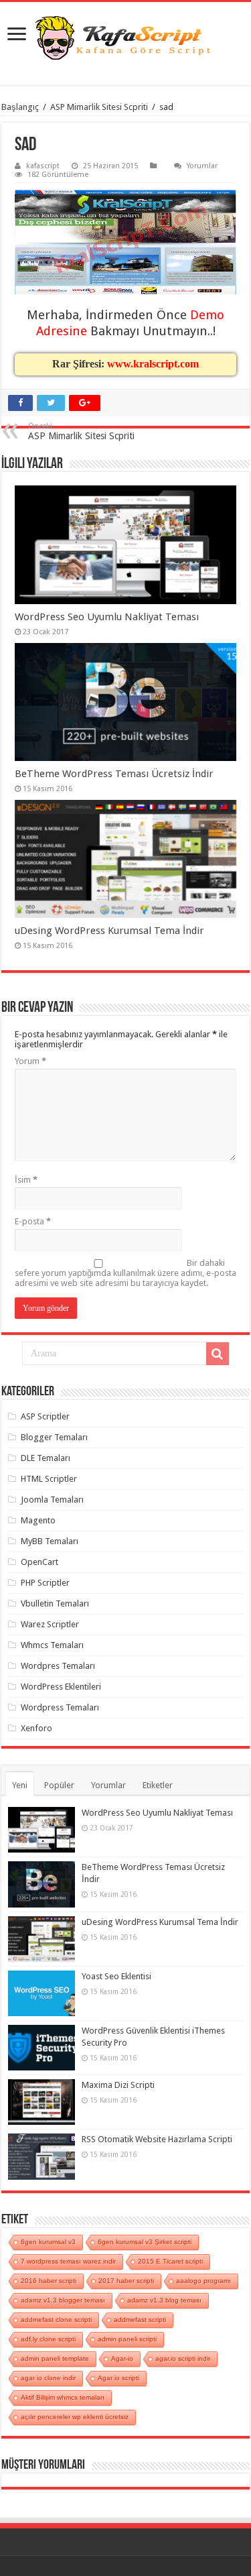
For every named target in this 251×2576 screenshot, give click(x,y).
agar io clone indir (48, 2378)
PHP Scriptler (45, 1583)
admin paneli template (55, 2358)
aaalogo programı (203, 2281)
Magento (38, 1520)
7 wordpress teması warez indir (68, 2261)
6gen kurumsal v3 (48, 2242)
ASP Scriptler (45, 1416)
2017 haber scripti (126, 2281)
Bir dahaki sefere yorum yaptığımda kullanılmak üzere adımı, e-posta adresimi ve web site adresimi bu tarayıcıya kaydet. (125, 1273)
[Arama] (218, 1354)
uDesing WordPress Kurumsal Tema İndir (109, 931)
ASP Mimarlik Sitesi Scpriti (99, 107)
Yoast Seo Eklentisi (116, 1976)
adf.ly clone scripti (48, 2339)
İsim (26, 1180)
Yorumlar (202, 166)
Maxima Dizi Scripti (118, 2085)
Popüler (59, 1785)
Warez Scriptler (50, 1624)
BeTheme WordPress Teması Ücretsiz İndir (114, 774)
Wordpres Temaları (58, 1666)
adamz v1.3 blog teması (164, 2300)
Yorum (30, 1061)
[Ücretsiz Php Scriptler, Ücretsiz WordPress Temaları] (125, 39)
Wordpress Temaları (60, 1707)
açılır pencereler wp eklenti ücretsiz (75, 2417)
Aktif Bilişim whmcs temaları (63, 2397)
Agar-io (122, 2358)
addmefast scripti (140, 2320)
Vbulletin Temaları (55, 1603)
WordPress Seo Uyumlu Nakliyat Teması (107, 617)
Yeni (20, 1785)
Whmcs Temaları (52, 1645)
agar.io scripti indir (183, 2358)
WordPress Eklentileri (61, 1687)
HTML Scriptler (49, 1479)
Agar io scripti (118, 2378)
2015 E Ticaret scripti (170, 2261)
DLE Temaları (46, 1458)
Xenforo (36, 1728)
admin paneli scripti (127, 2339)
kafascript (43, 166)
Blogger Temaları (54, 1437)
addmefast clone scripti (56, 2320)
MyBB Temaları (50, 1541)
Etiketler (158, 1785)
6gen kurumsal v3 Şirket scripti (145, 2242)
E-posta (33, 1221)
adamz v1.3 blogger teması (63, 2300)
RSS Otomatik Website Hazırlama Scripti (157, 2139)
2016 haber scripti (49, 2281)
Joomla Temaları (52, 1500)
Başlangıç (20, 107)
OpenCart (39, 1562)
